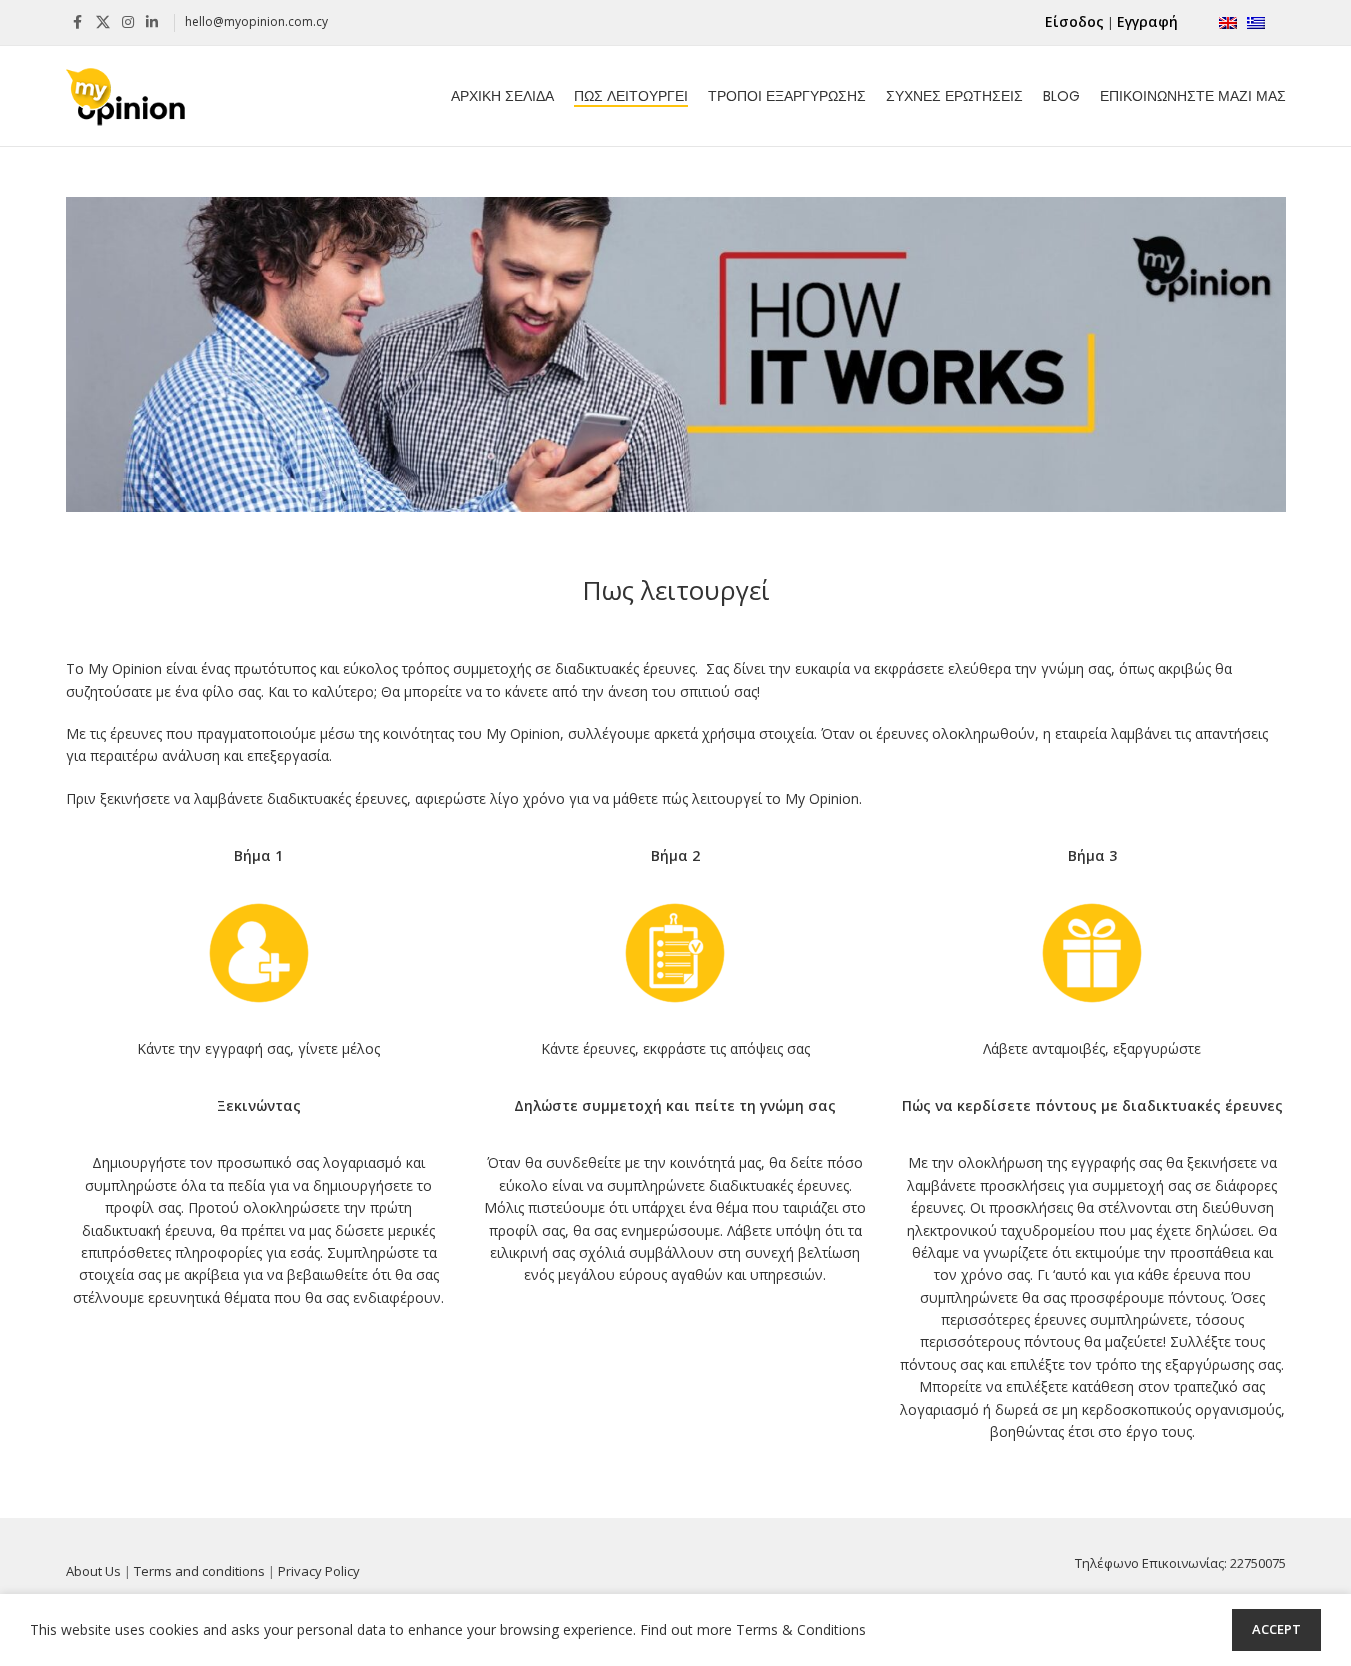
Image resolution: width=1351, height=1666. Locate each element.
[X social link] (103, 22)
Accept (1276, 1629)
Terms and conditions (199, 1571)
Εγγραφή (1147, 21)
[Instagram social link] (128, 22)
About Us (93, 1571)
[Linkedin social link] (152, 22)
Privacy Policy (319, 1571)
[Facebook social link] (78, 22)
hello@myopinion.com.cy (256, 21)
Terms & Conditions (801, 1629)
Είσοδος (1074, 21)
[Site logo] (126, 94)
